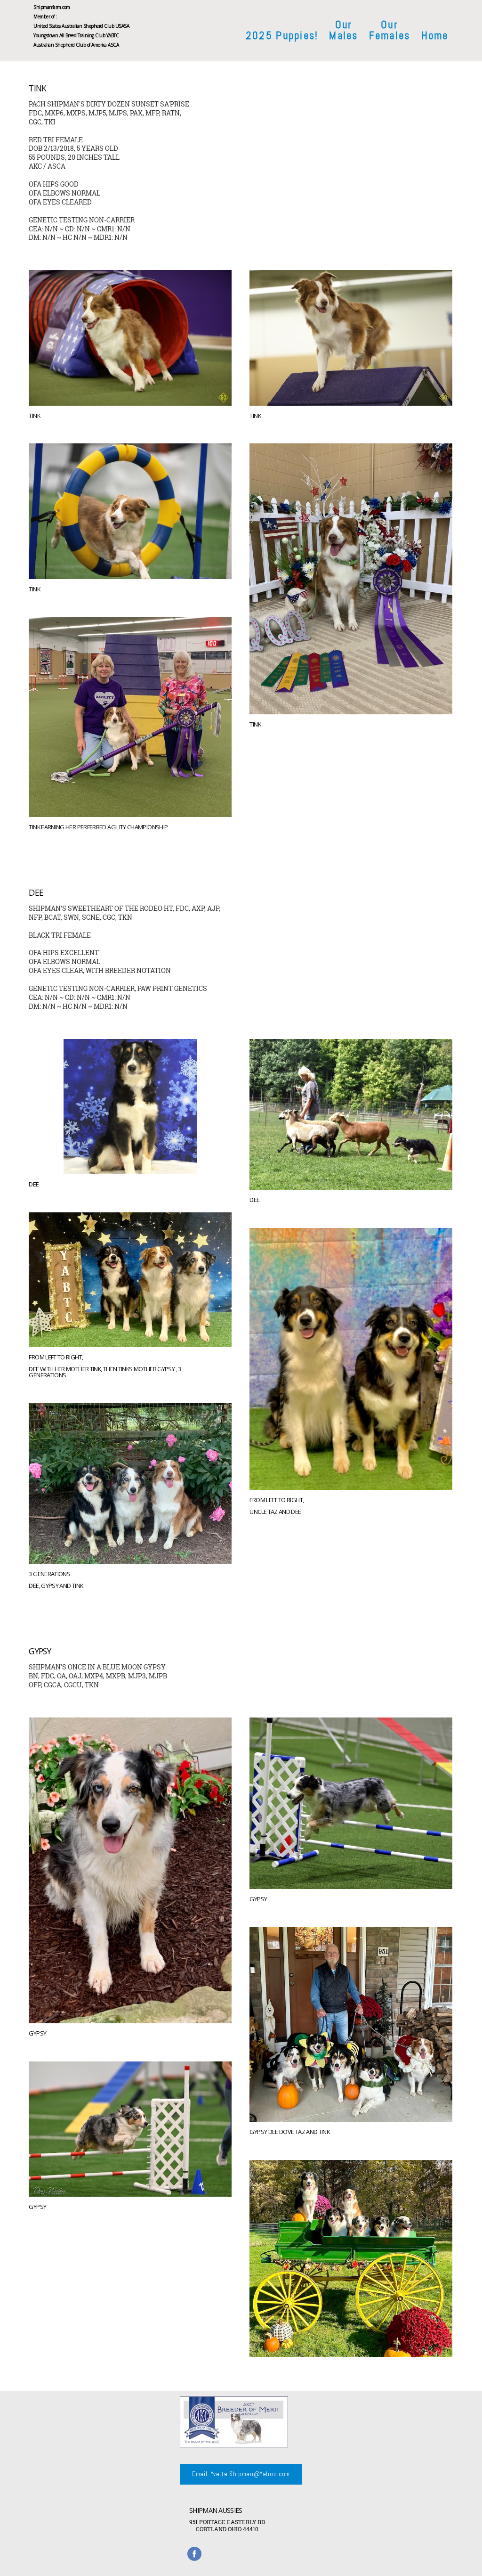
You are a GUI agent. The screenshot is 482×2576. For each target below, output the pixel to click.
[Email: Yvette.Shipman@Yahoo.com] (241, 2483)
